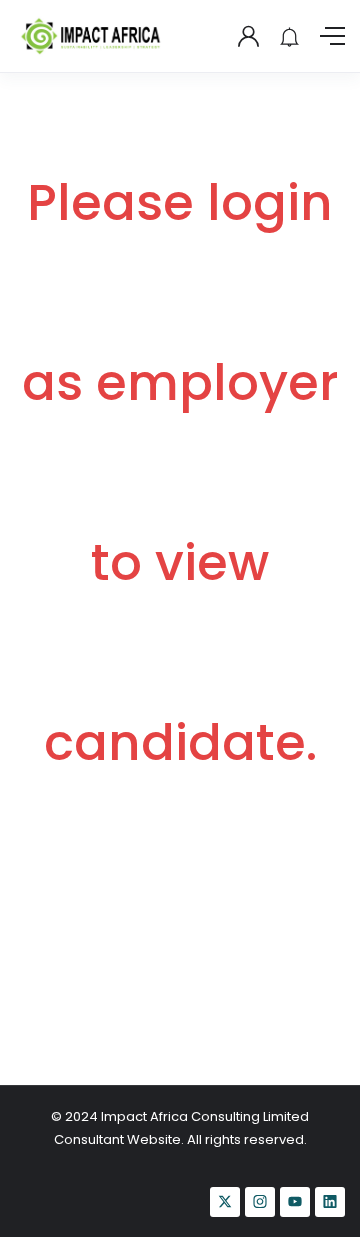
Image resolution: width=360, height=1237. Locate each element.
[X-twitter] (225, 1202)
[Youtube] (295, 1202)
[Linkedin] (330, 1202)
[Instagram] (260, 1202)
